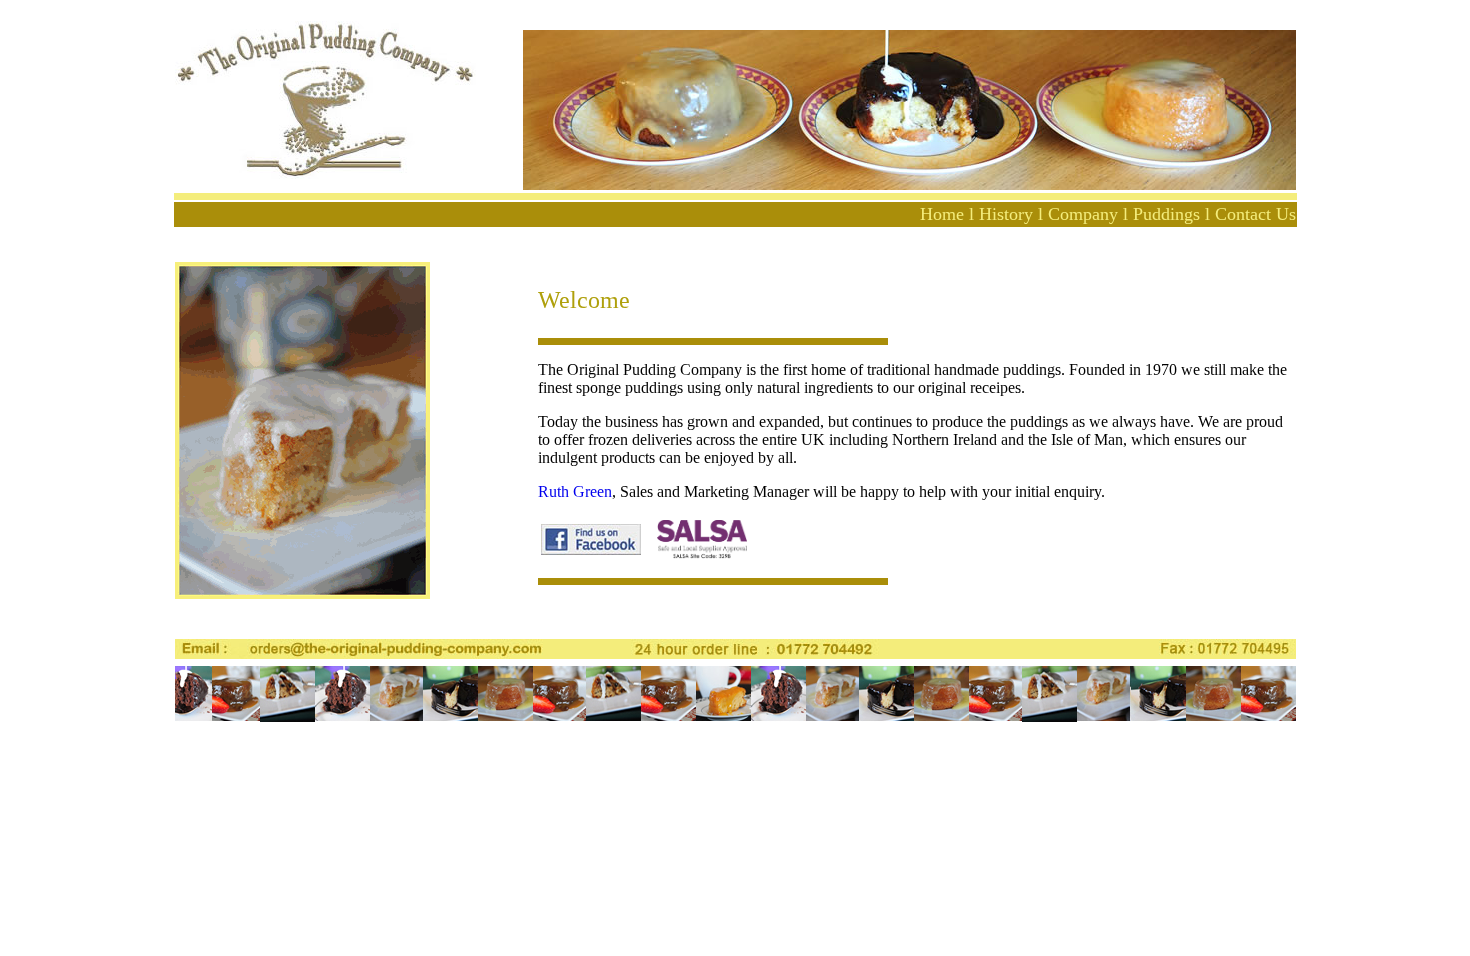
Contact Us (1255, 214)
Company (1083, 214)
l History (1001, 214)
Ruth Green (575, 491)
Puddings (1166, 214)
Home (942, 214)
